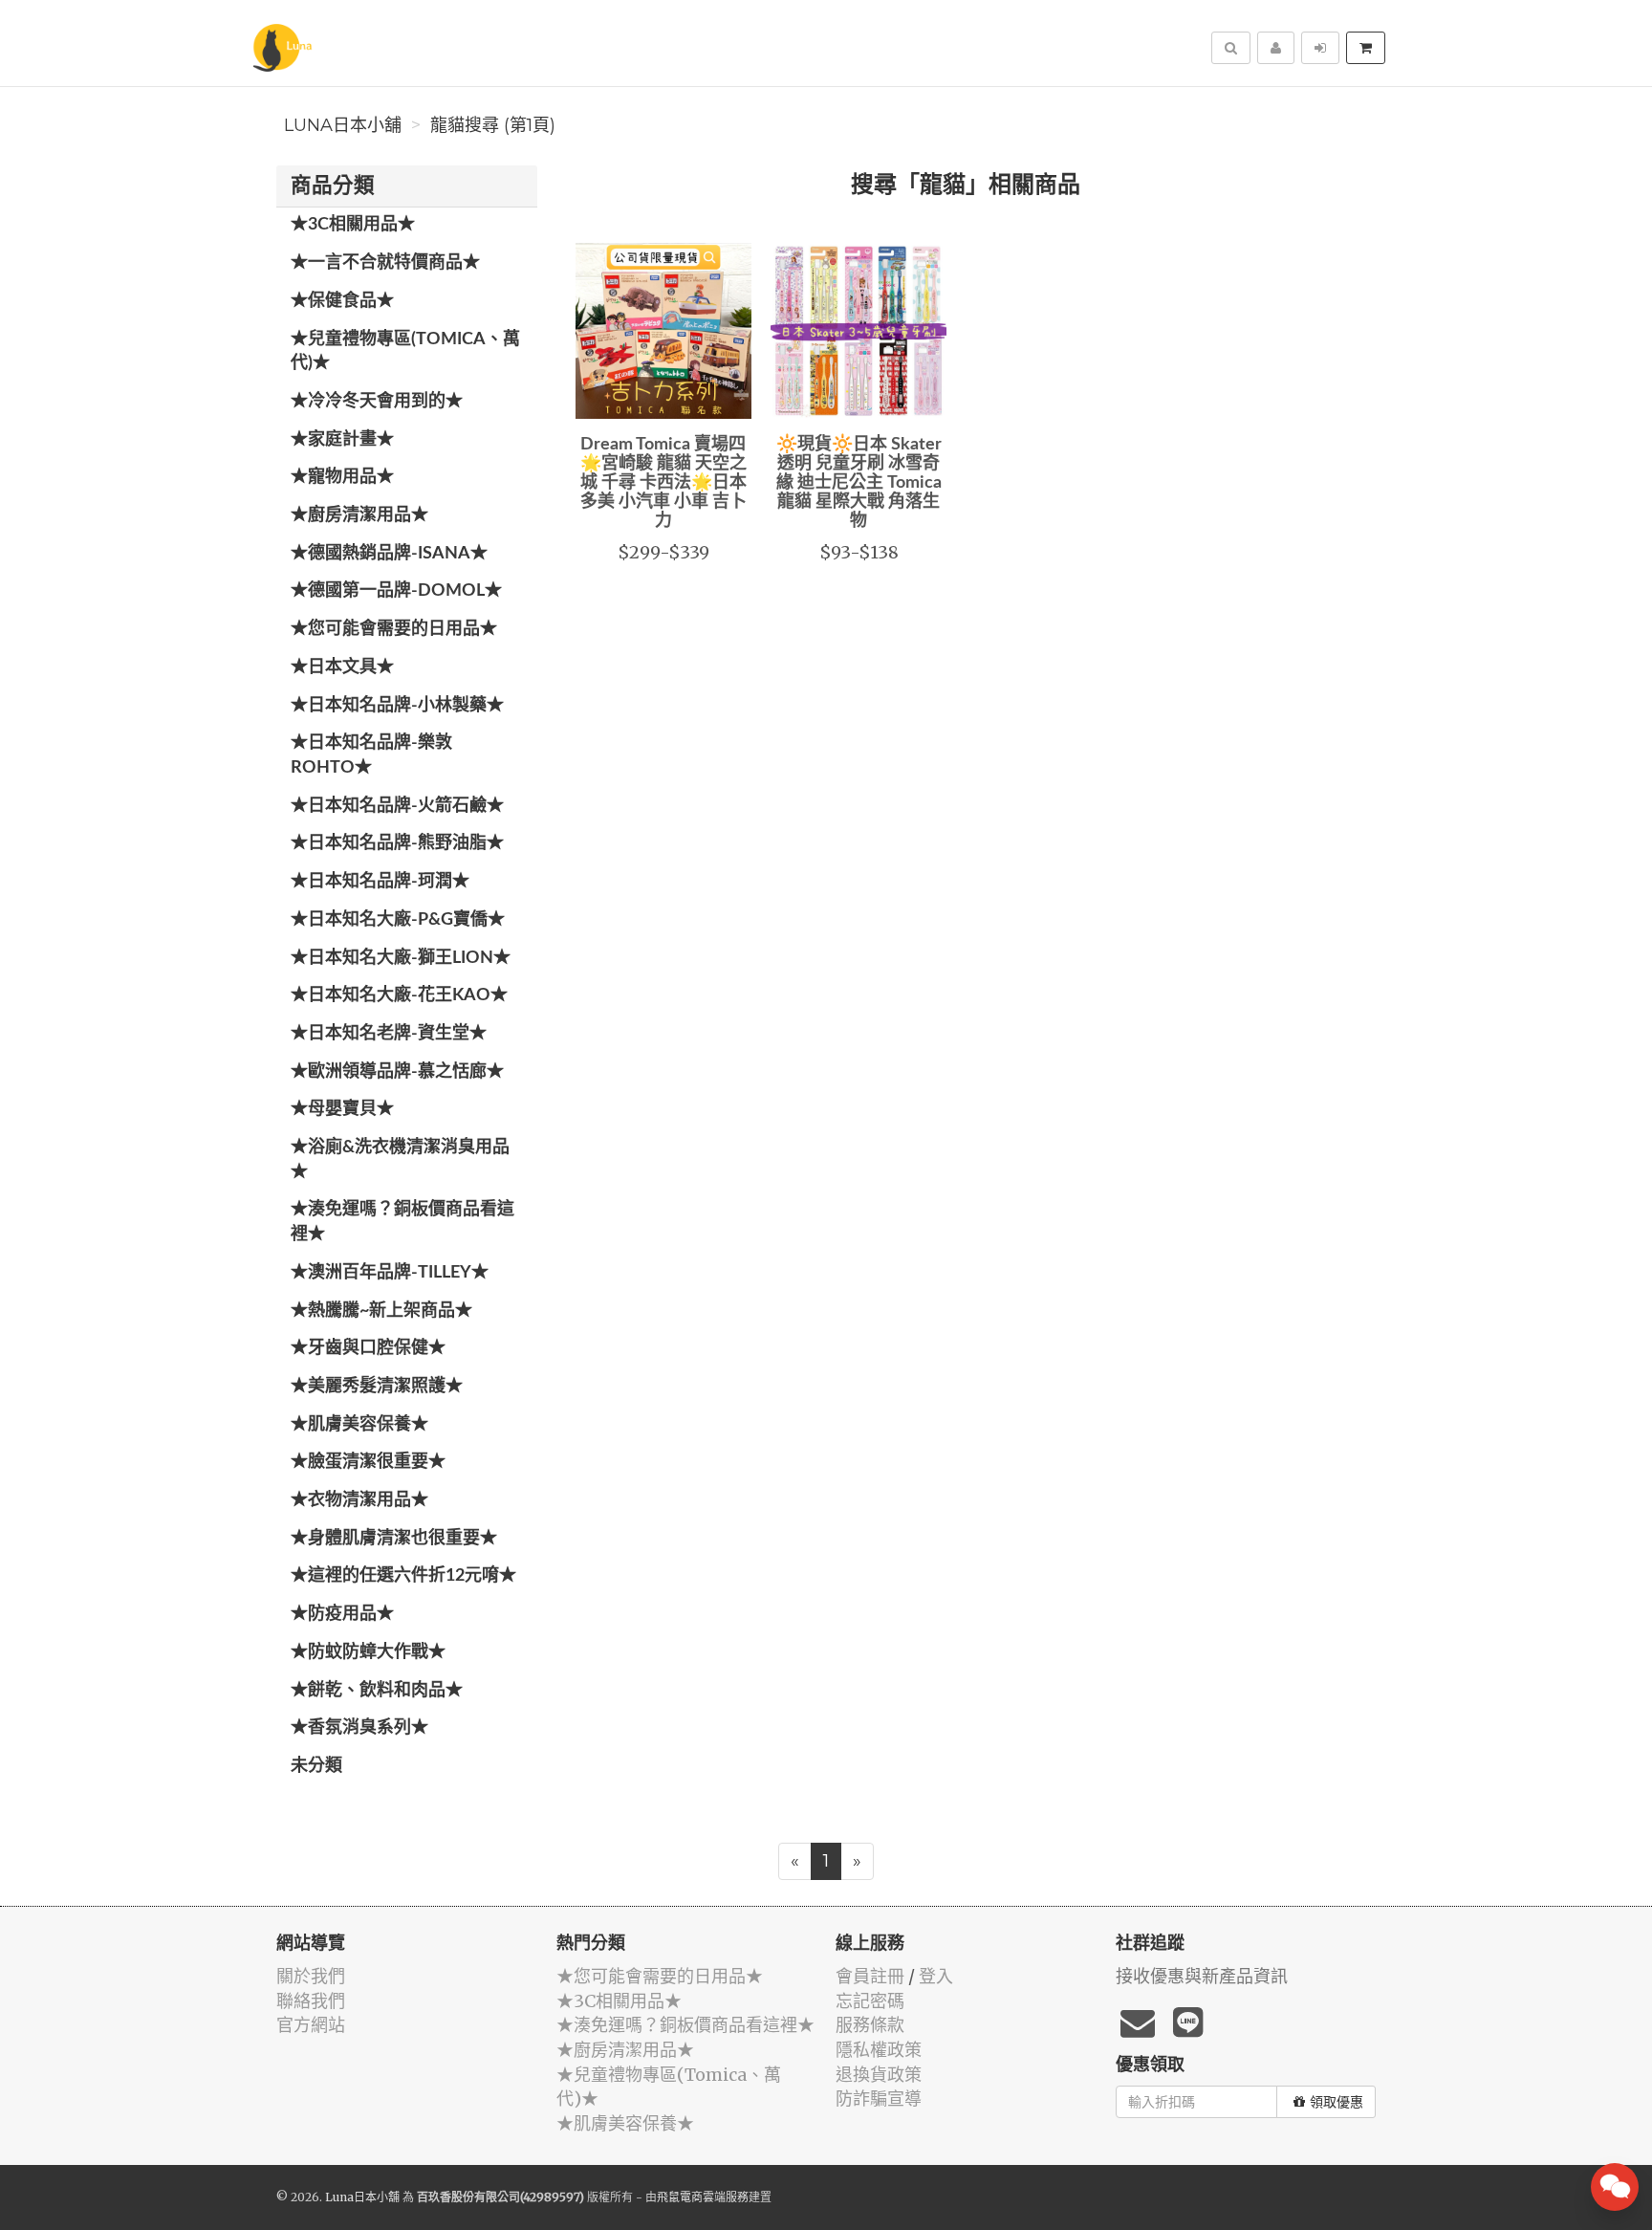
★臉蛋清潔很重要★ (368, 1462)
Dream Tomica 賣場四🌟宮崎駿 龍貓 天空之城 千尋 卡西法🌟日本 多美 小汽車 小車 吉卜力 (663, 482)
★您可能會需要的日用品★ (394, 629)
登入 (936, 1976)
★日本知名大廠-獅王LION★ (401, 958)
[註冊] (1276, 48)
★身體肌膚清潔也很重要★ (394, 1539)
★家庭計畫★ (342, 440)
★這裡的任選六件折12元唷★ (403, 1576)
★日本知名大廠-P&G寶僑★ (398, 920)
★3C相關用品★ (353, 225)
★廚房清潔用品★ (359, 515)
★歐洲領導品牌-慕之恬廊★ (397, 1072)
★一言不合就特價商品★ (385, 263)
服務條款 (870, 2025)
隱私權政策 (879, 2050)
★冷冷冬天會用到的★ (377, 402)
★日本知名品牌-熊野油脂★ (397, 843)
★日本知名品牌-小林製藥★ (397, 706)
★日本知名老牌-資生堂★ (389, 1034)
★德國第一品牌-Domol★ (396, 591)
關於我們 (311, 1976)
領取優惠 (1337, 2102)
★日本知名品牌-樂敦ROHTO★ (371, 755)
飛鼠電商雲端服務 (703, 2197)
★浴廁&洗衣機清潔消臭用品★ (400, 1160)
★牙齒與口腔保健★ (368, 1348)
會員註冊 (870, 1976)
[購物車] (1366, 48)
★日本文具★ (342, 667)
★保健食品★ (342, 301)
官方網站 (311, 2025)
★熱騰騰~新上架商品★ (381, 1311)
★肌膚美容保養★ (359, 1425)
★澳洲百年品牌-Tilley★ (390, 1273)
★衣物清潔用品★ (359, 1500)
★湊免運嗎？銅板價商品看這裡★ (402, 1222)
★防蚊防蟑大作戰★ (368, 1652)
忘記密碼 (870, 2001)
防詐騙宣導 (879, 2099)
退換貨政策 (879, 2075)
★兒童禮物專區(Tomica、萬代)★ (405, 352)
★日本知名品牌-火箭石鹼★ (397, 806)
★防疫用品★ (342, 1614)
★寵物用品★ (342, 477)
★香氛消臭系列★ (359, 1728)
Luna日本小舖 (343, 125)
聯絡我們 (311, 2001)
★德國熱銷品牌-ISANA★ (389, 554)
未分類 (316, 1766)
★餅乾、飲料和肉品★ (377, 1691)
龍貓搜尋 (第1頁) (493, 125)
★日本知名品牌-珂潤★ (380, 882)
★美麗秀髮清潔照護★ (377, 1387)
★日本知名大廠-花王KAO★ (399, 995)
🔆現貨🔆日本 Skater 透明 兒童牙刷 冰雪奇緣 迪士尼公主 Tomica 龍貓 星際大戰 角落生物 (859, 482)
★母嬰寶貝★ (342, 1109)
